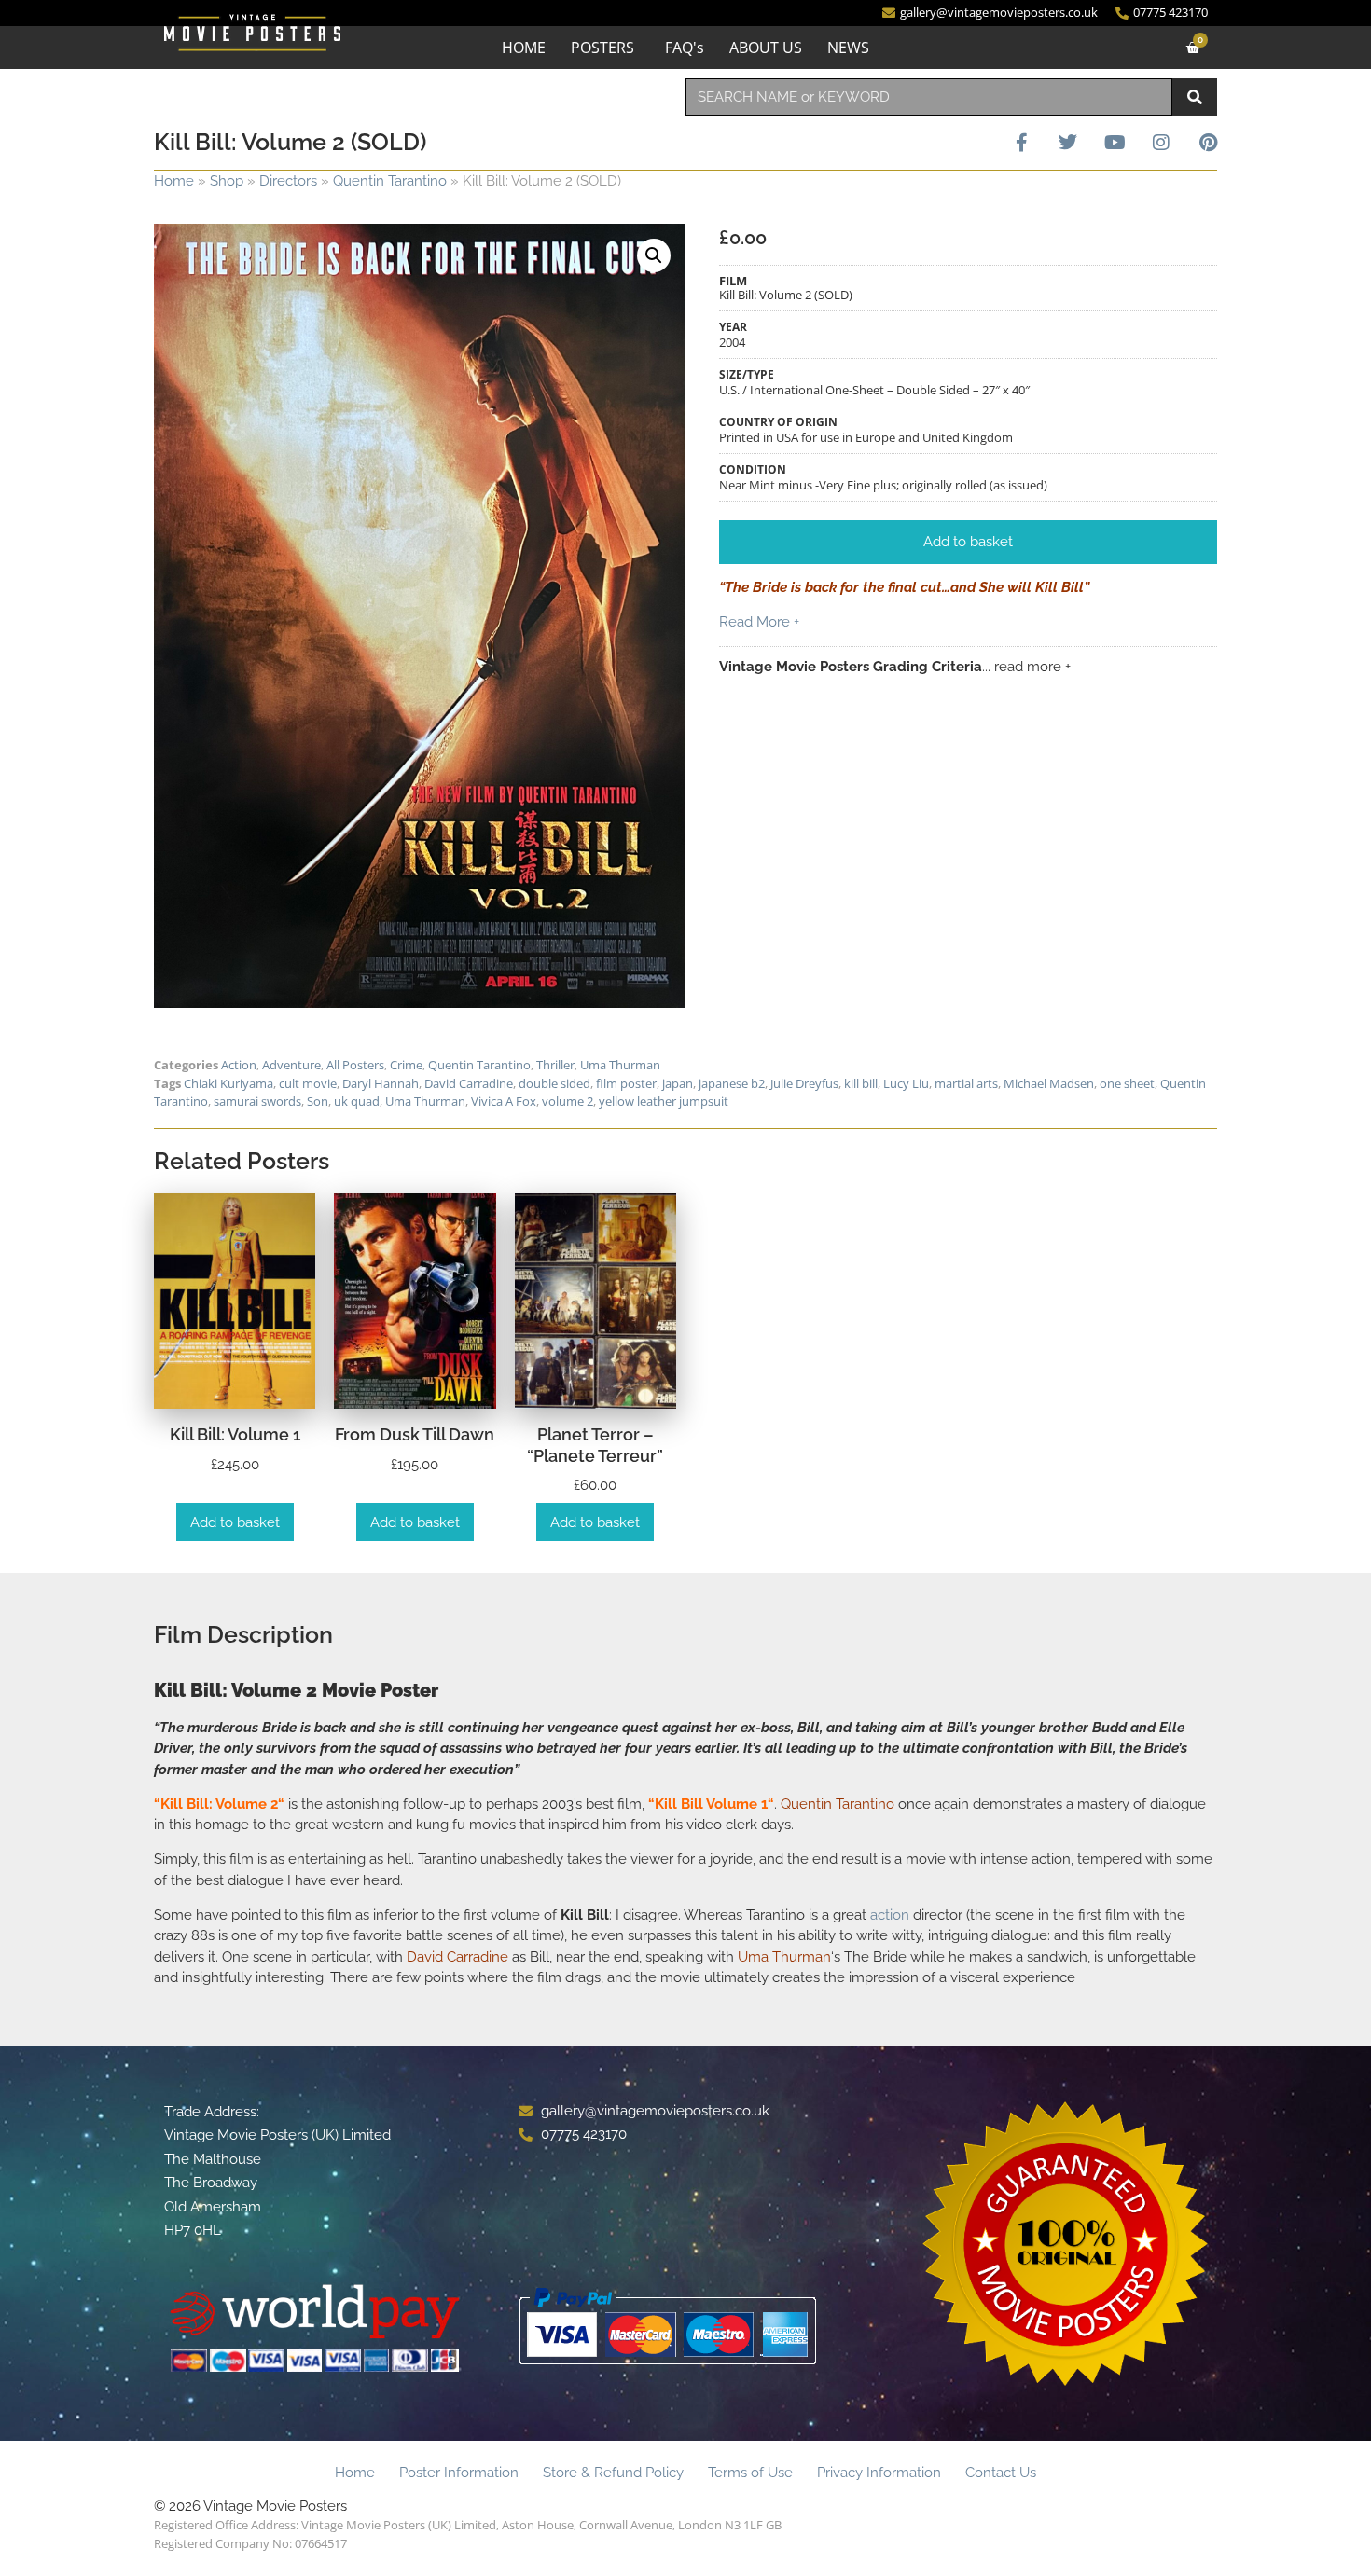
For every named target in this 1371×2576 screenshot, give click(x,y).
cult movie (308, 1083)
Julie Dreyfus (804, 1083)
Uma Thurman (620, 1065)
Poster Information (459, 2473)
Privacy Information (879, 2473)
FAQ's (685, 48)
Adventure (291, 1065)
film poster (626, 1083)
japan (678, 1083)
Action (239, 1065)
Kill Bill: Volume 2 (219, 1804)
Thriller (555, 1065)
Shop (227, 181)
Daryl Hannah (381, 1083)
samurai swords (257, 1101)
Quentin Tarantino (390, 181)
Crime (406, 1065)
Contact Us (1001, 2473)
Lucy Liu (906, 1083)
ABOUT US (766, 48)
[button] (654, 255)
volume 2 (568, 1101)
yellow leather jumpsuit (664, 1101)
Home (174, 181)
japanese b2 (732, 1083)
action (890, 1915)
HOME (524, 48)
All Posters (355, 1065)
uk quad (357, 1101)
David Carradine (469, 1083)
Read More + (759, 622)
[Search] (1195, 97)
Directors (288, 181)
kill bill (861, 1083)
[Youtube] (1115, 143)
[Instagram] (1161, 143)
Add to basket (235, 1522)
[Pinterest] (1208, 143)
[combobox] (929, 97)
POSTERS (602, 48)
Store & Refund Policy (613, 2473)
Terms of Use (750, 2473)
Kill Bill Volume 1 (711, 1804)
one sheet (1127, 1083)
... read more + (1026, 667)
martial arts (966, 1083)
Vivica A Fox (504, 1101)
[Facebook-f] (1021, 143)
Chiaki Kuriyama (228, 1083)
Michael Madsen (1049, 1083)
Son (318, 1101)
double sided (554, 1083)
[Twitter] (1068, 143)
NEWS (848, 48)
